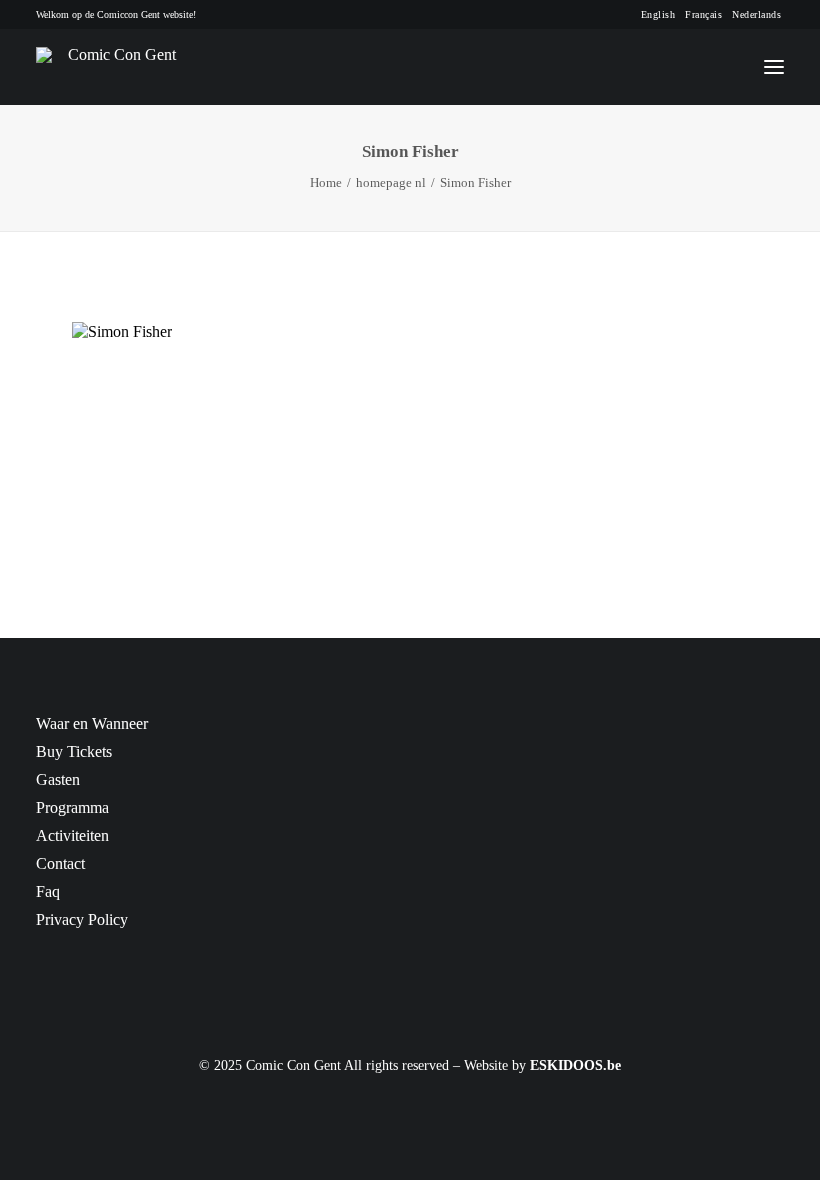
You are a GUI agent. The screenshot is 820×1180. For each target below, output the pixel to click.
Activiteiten (72, 835)
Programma (72, 807)
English (658, 14)
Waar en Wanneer (92, 723)
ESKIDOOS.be (575, 1065)
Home (326, 182)
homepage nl (391, 182)
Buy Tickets (74, 751)
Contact (60, 863)
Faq (48, 891)
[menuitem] (658, 14)
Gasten (58, 779)
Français (703, 14)
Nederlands (756, 14)
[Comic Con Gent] (113, 67)
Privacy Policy (82, 919)
